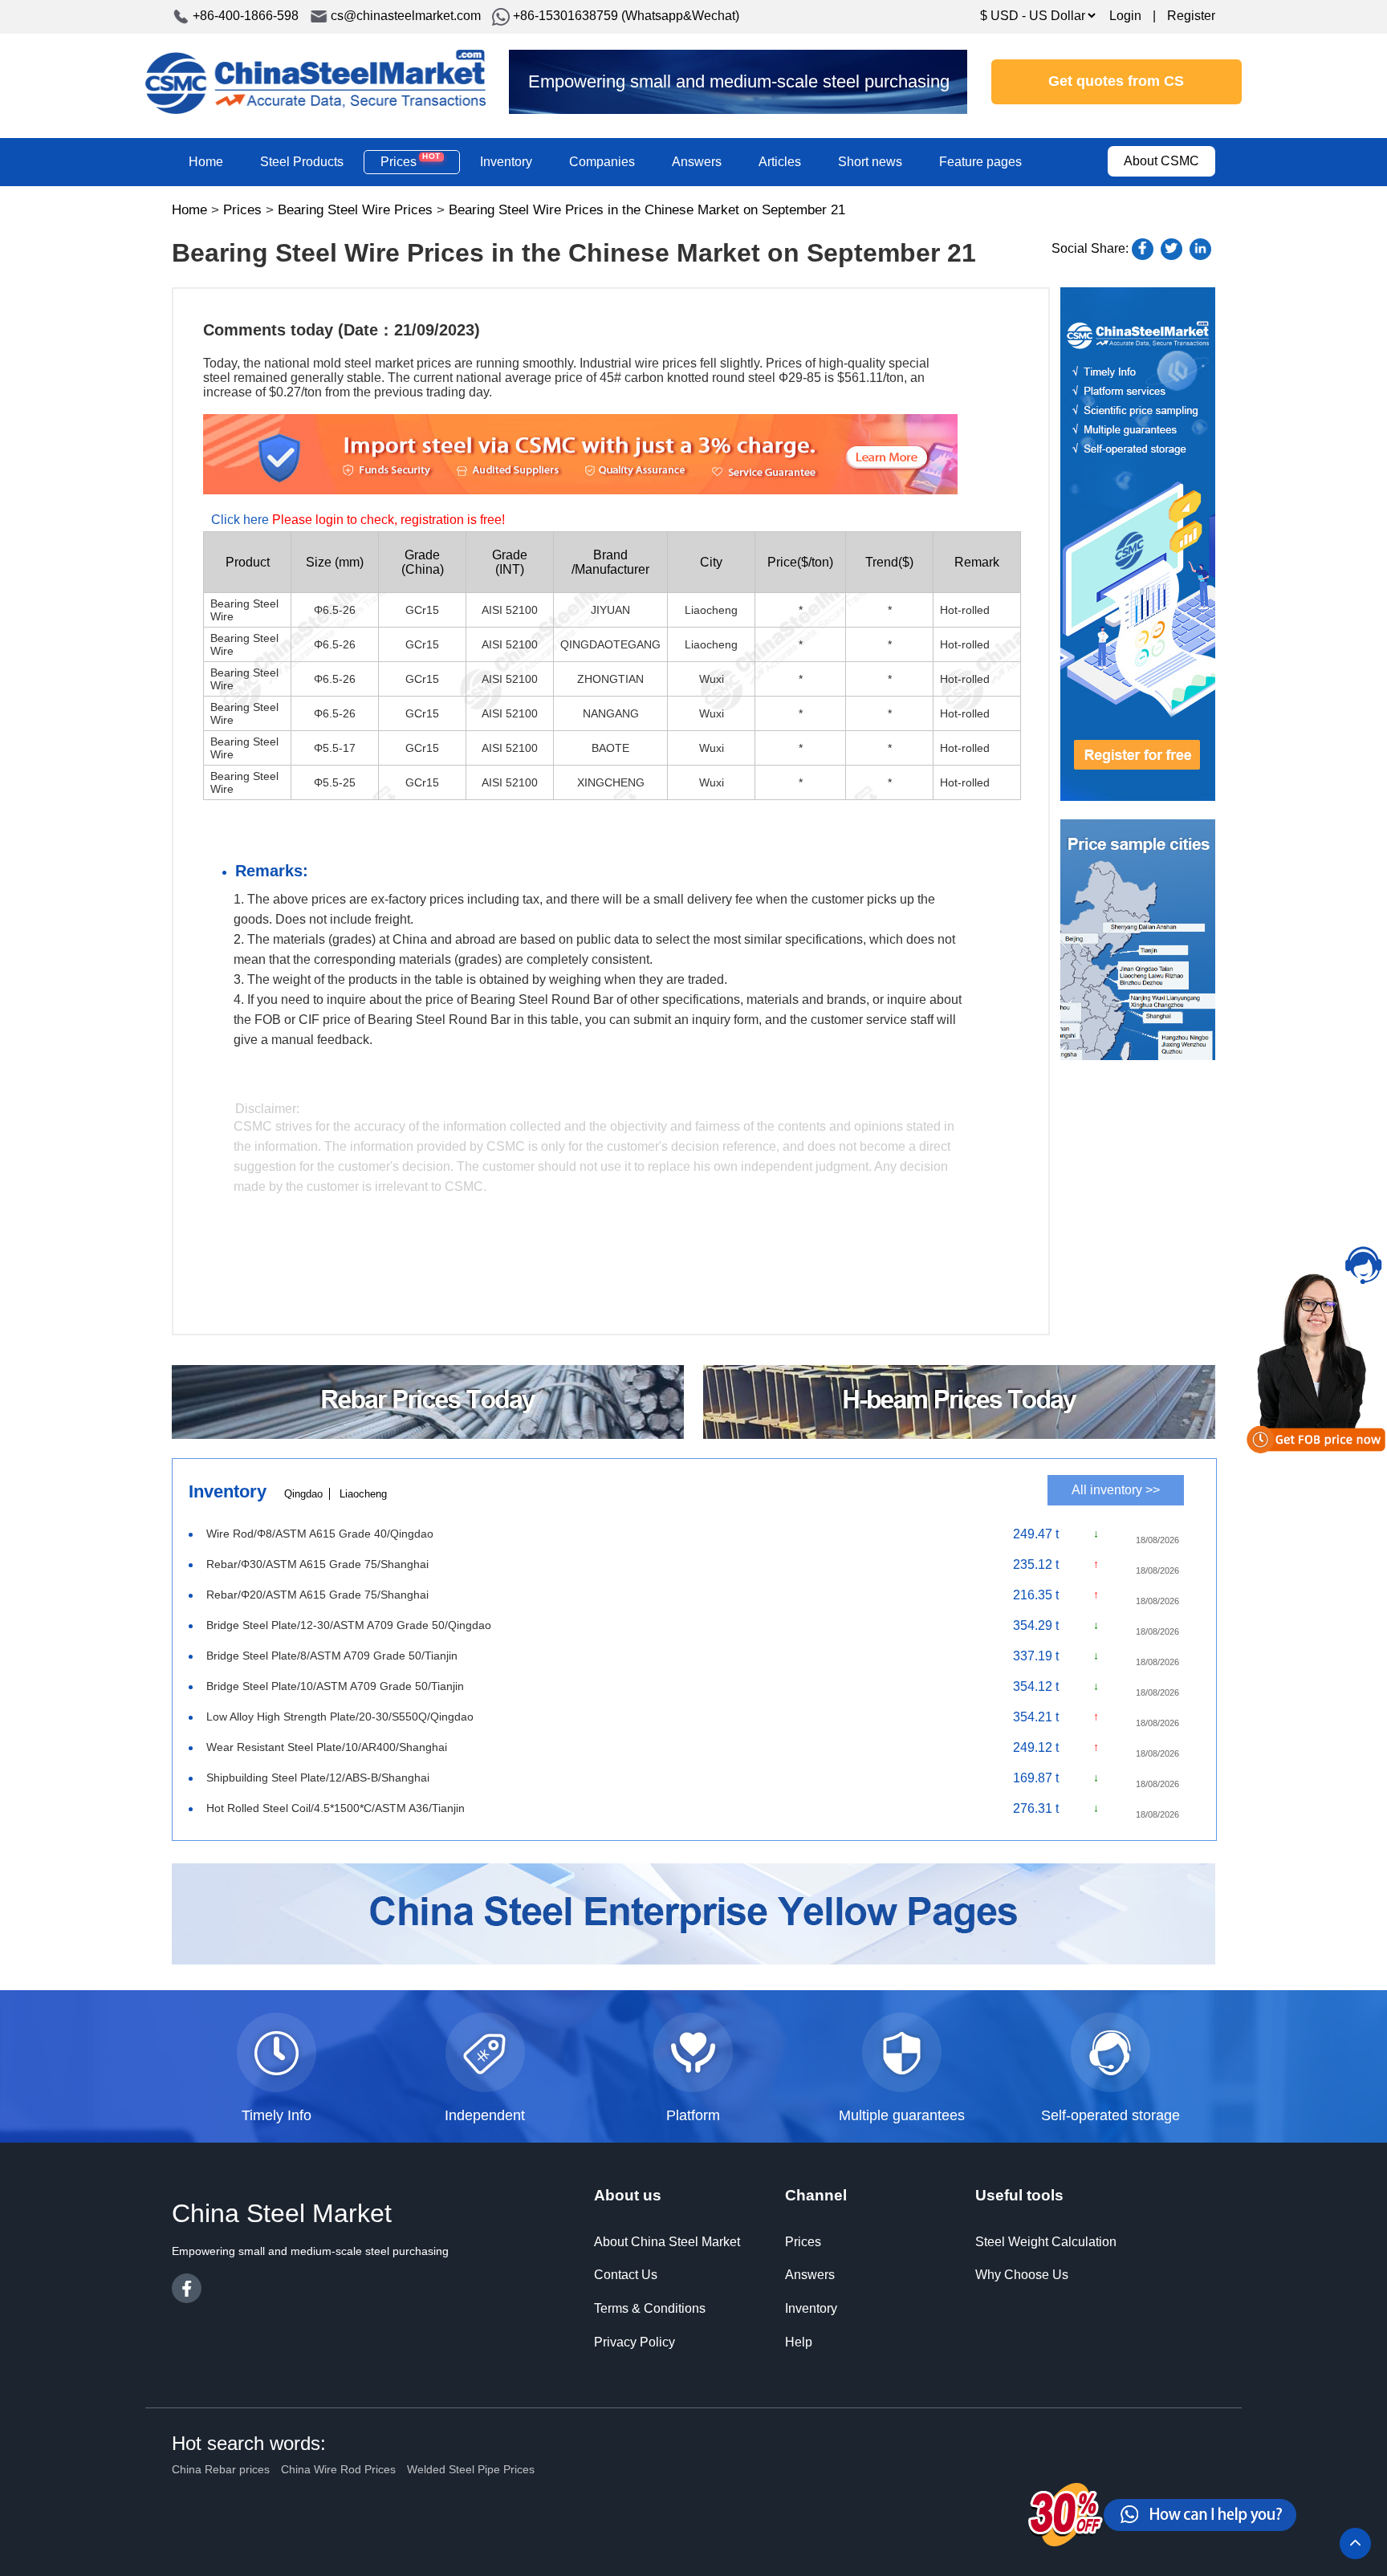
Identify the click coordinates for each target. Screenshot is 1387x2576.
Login (1125, 16)
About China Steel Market (667, 2242)
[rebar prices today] (428, 1434)
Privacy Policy (635, 2342)
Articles (780, 162)
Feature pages (980, 162)
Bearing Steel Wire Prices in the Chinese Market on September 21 (647, 210)
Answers (697, 162)
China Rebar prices (221, 2469)
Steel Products (302, 162)
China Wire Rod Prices (338, 2469)
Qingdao (303, 1494)
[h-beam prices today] (959, 1434)
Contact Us (626, 2275)
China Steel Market (315, 82)
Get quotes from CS (1116, 81)
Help (799, 2342)
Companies (602, 162)
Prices (410, 161)
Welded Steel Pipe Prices (471, 2469)
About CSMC (1161, 161)
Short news (870, 162)
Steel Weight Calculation (1046, 2242)
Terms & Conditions (650, 2308)
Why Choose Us (1022, 2275)
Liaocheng (363, 1494)
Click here (240, 520)
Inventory (506, 162)
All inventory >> (1116, 1490)
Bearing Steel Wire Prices (355, 210)
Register (1191, 16)
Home (206, 162)
